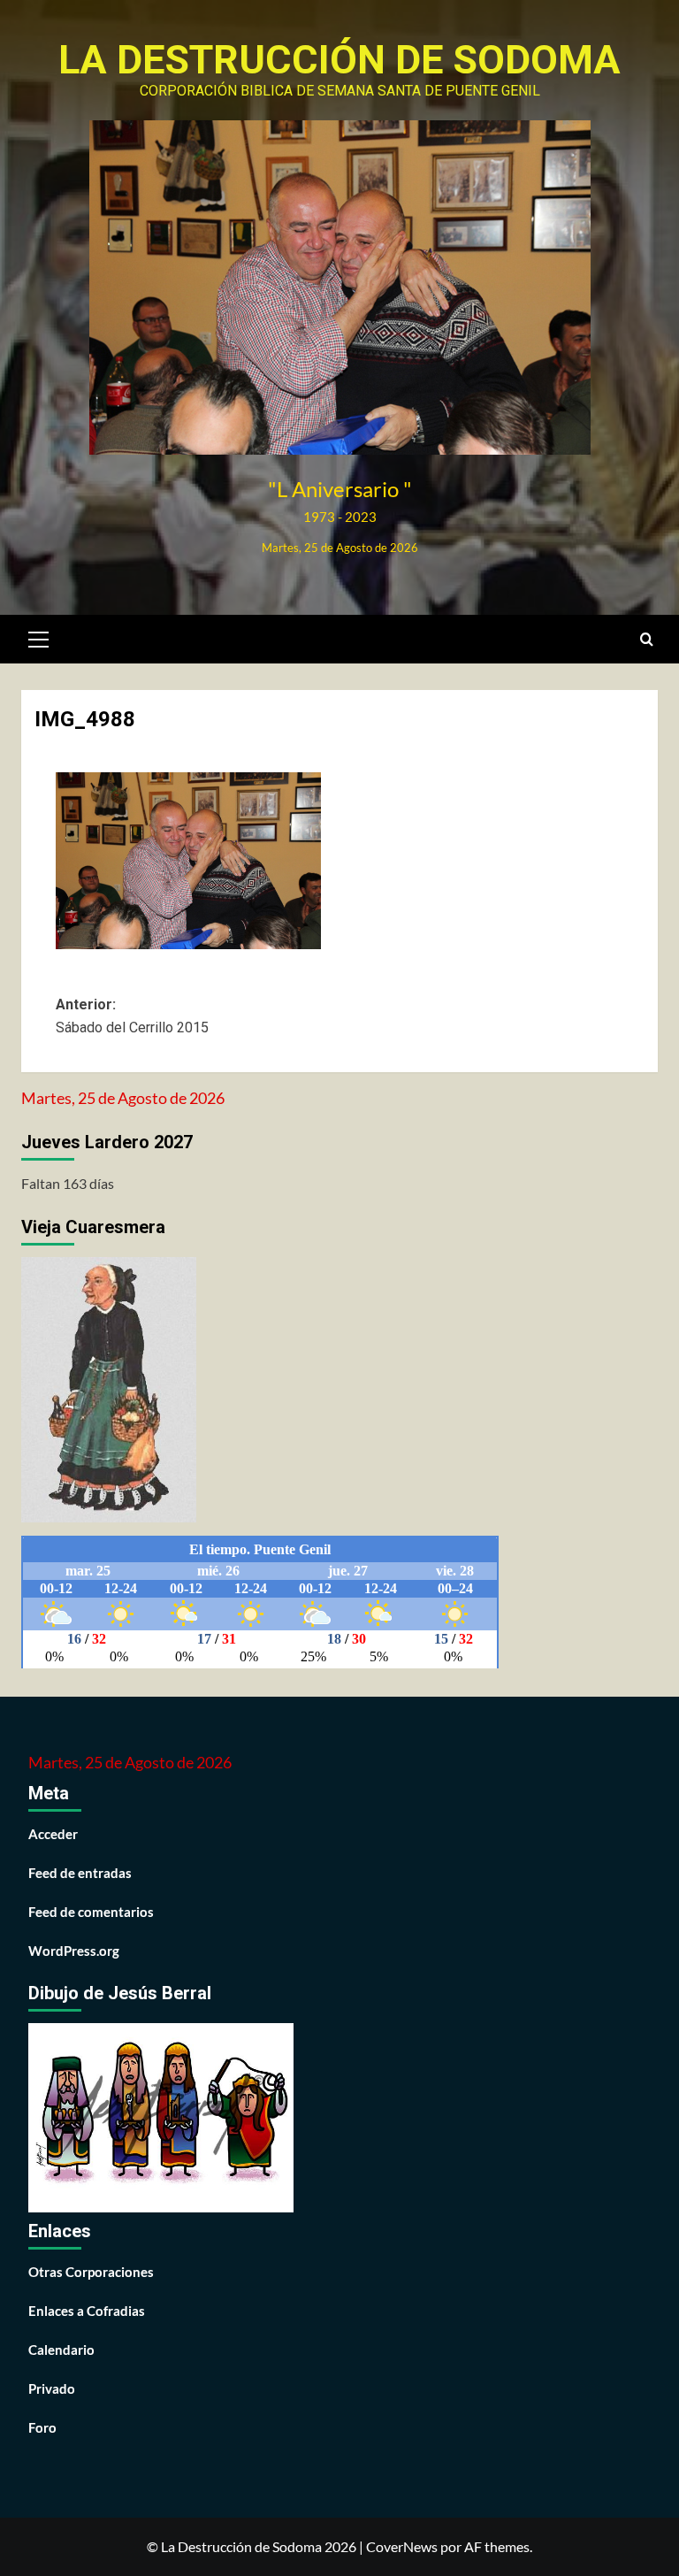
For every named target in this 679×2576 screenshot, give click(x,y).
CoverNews (402, 2546)
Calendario (61, 2350)
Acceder (53, 1834)
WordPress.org (74, 1951)
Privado (52, 2388)
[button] (39, 637)
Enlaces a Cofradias (87, 2311)
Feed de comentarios (91, 1912)
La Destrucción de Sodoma (339, 60)
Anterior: (132, 1016)
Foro (42, 2427)
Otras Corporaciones (91, 2272)
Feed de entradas (80, 1873)
